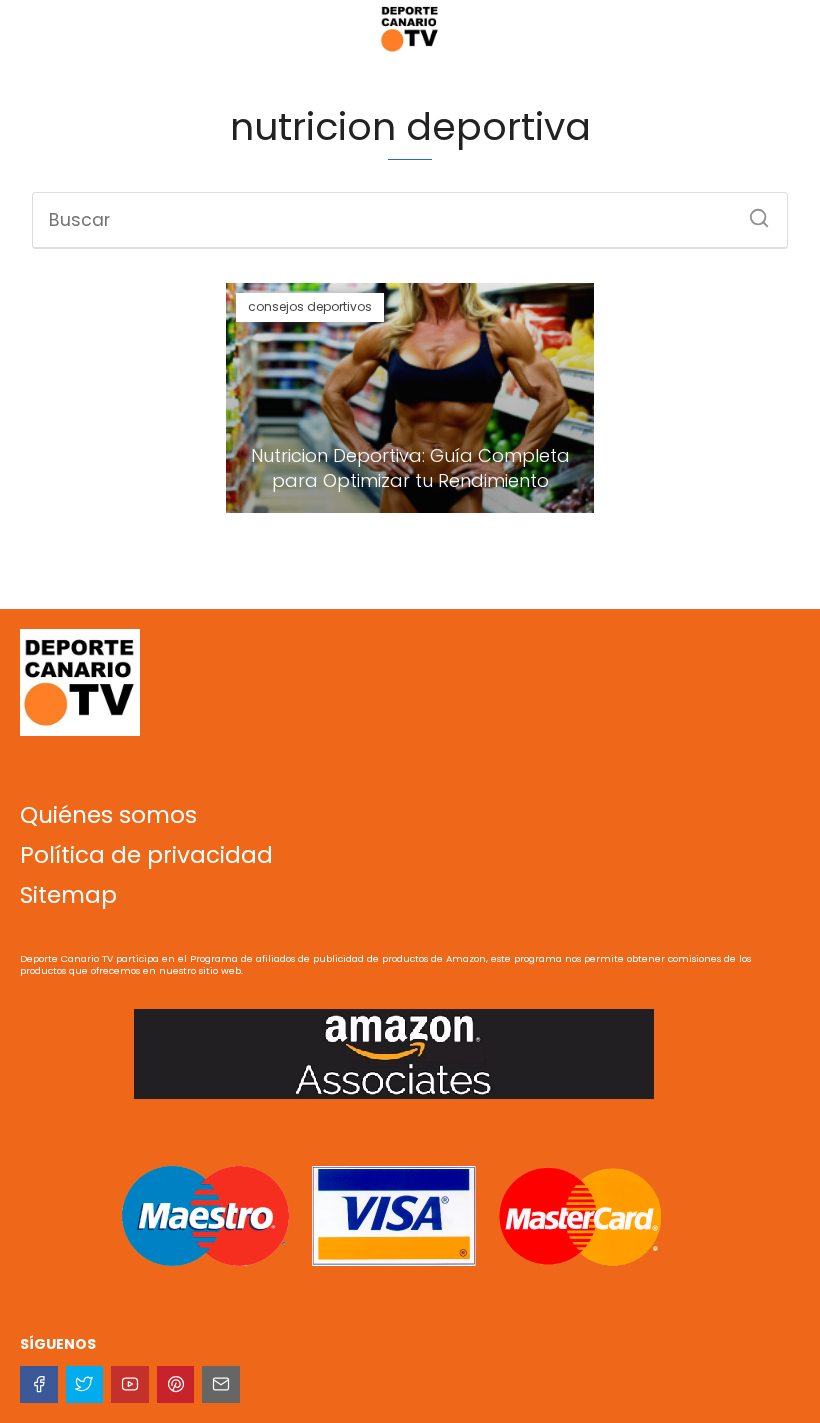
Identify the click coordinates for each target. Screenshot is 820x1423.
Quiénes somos (108, 815)
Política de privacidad (146, 855)
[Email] (221, 1385)
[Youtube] (130, 1385)
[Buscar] (752, 212)
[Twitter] (85, 1385)
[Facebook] (39, 1385)
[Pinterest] (176, 1385)
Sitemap (68, 895)
